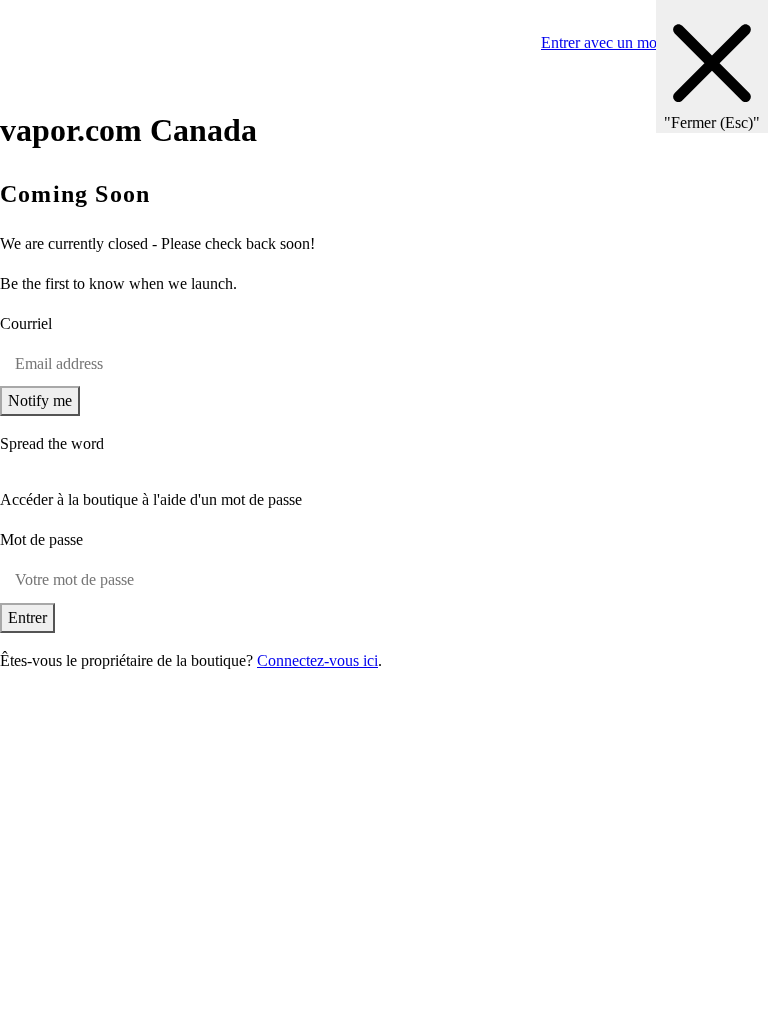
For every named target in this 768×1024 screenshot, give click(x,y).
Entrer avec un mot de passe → (639, 42)
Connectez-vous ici (317, 660)
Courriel (26, 323)
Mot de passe (41, 539)
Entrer (27, 617)
